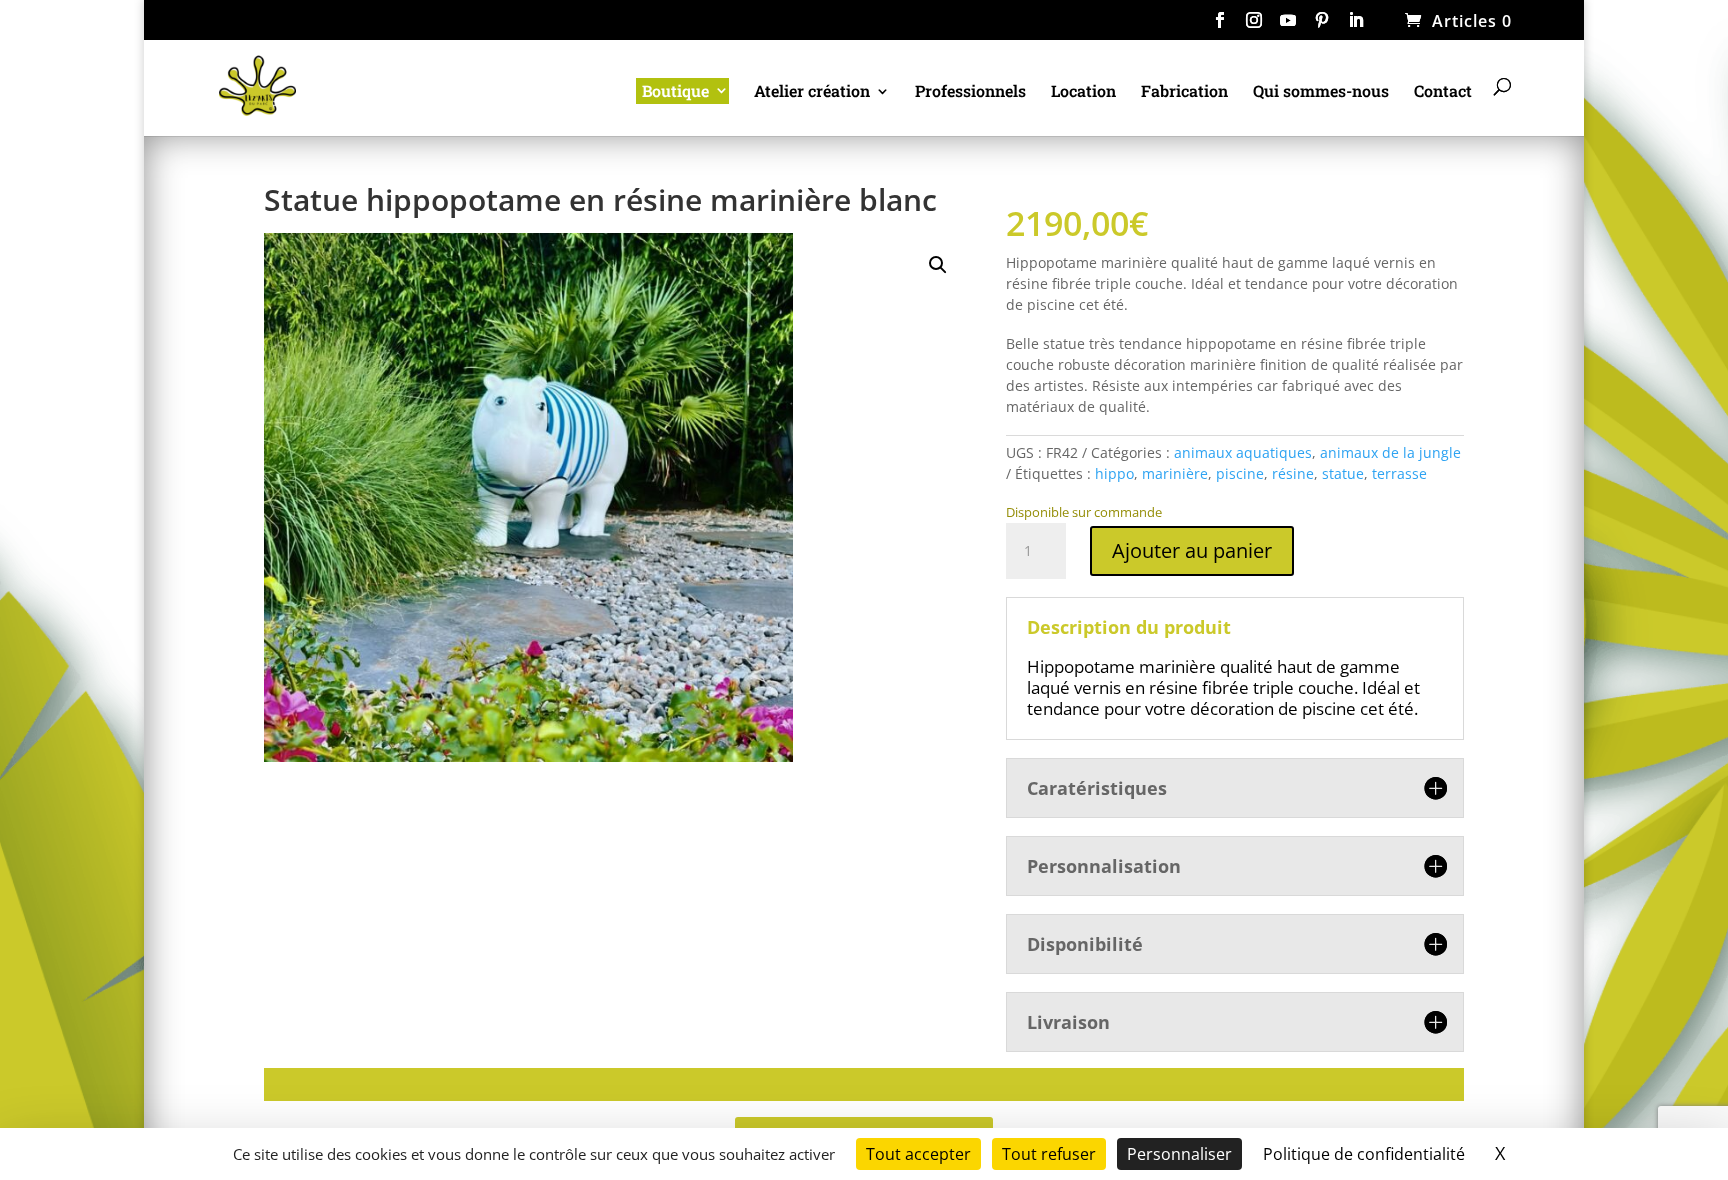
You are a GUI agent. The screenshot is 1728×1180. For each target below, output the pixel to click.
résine (1293, 473)
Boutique (675, 90)
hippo (1114, 473)
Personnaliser (1179, 1154)
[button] (938, 265)
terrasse (1399, 473)
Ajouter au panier (1192, 550)
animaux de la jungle (1390, 452)
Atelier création (812, 92)
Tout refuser (1049, 1154)
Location (1083, 92)
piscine (1240, 473)
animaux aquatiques (1243, 452)
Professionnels (970, 92)
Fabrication (1184, 92)
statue (1343, 473)
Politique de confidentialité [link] (1364, 1154)
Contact (1443, 92)
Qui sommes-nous (1321, 92)
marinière (1175, 473)
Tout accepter (918, 1154)
